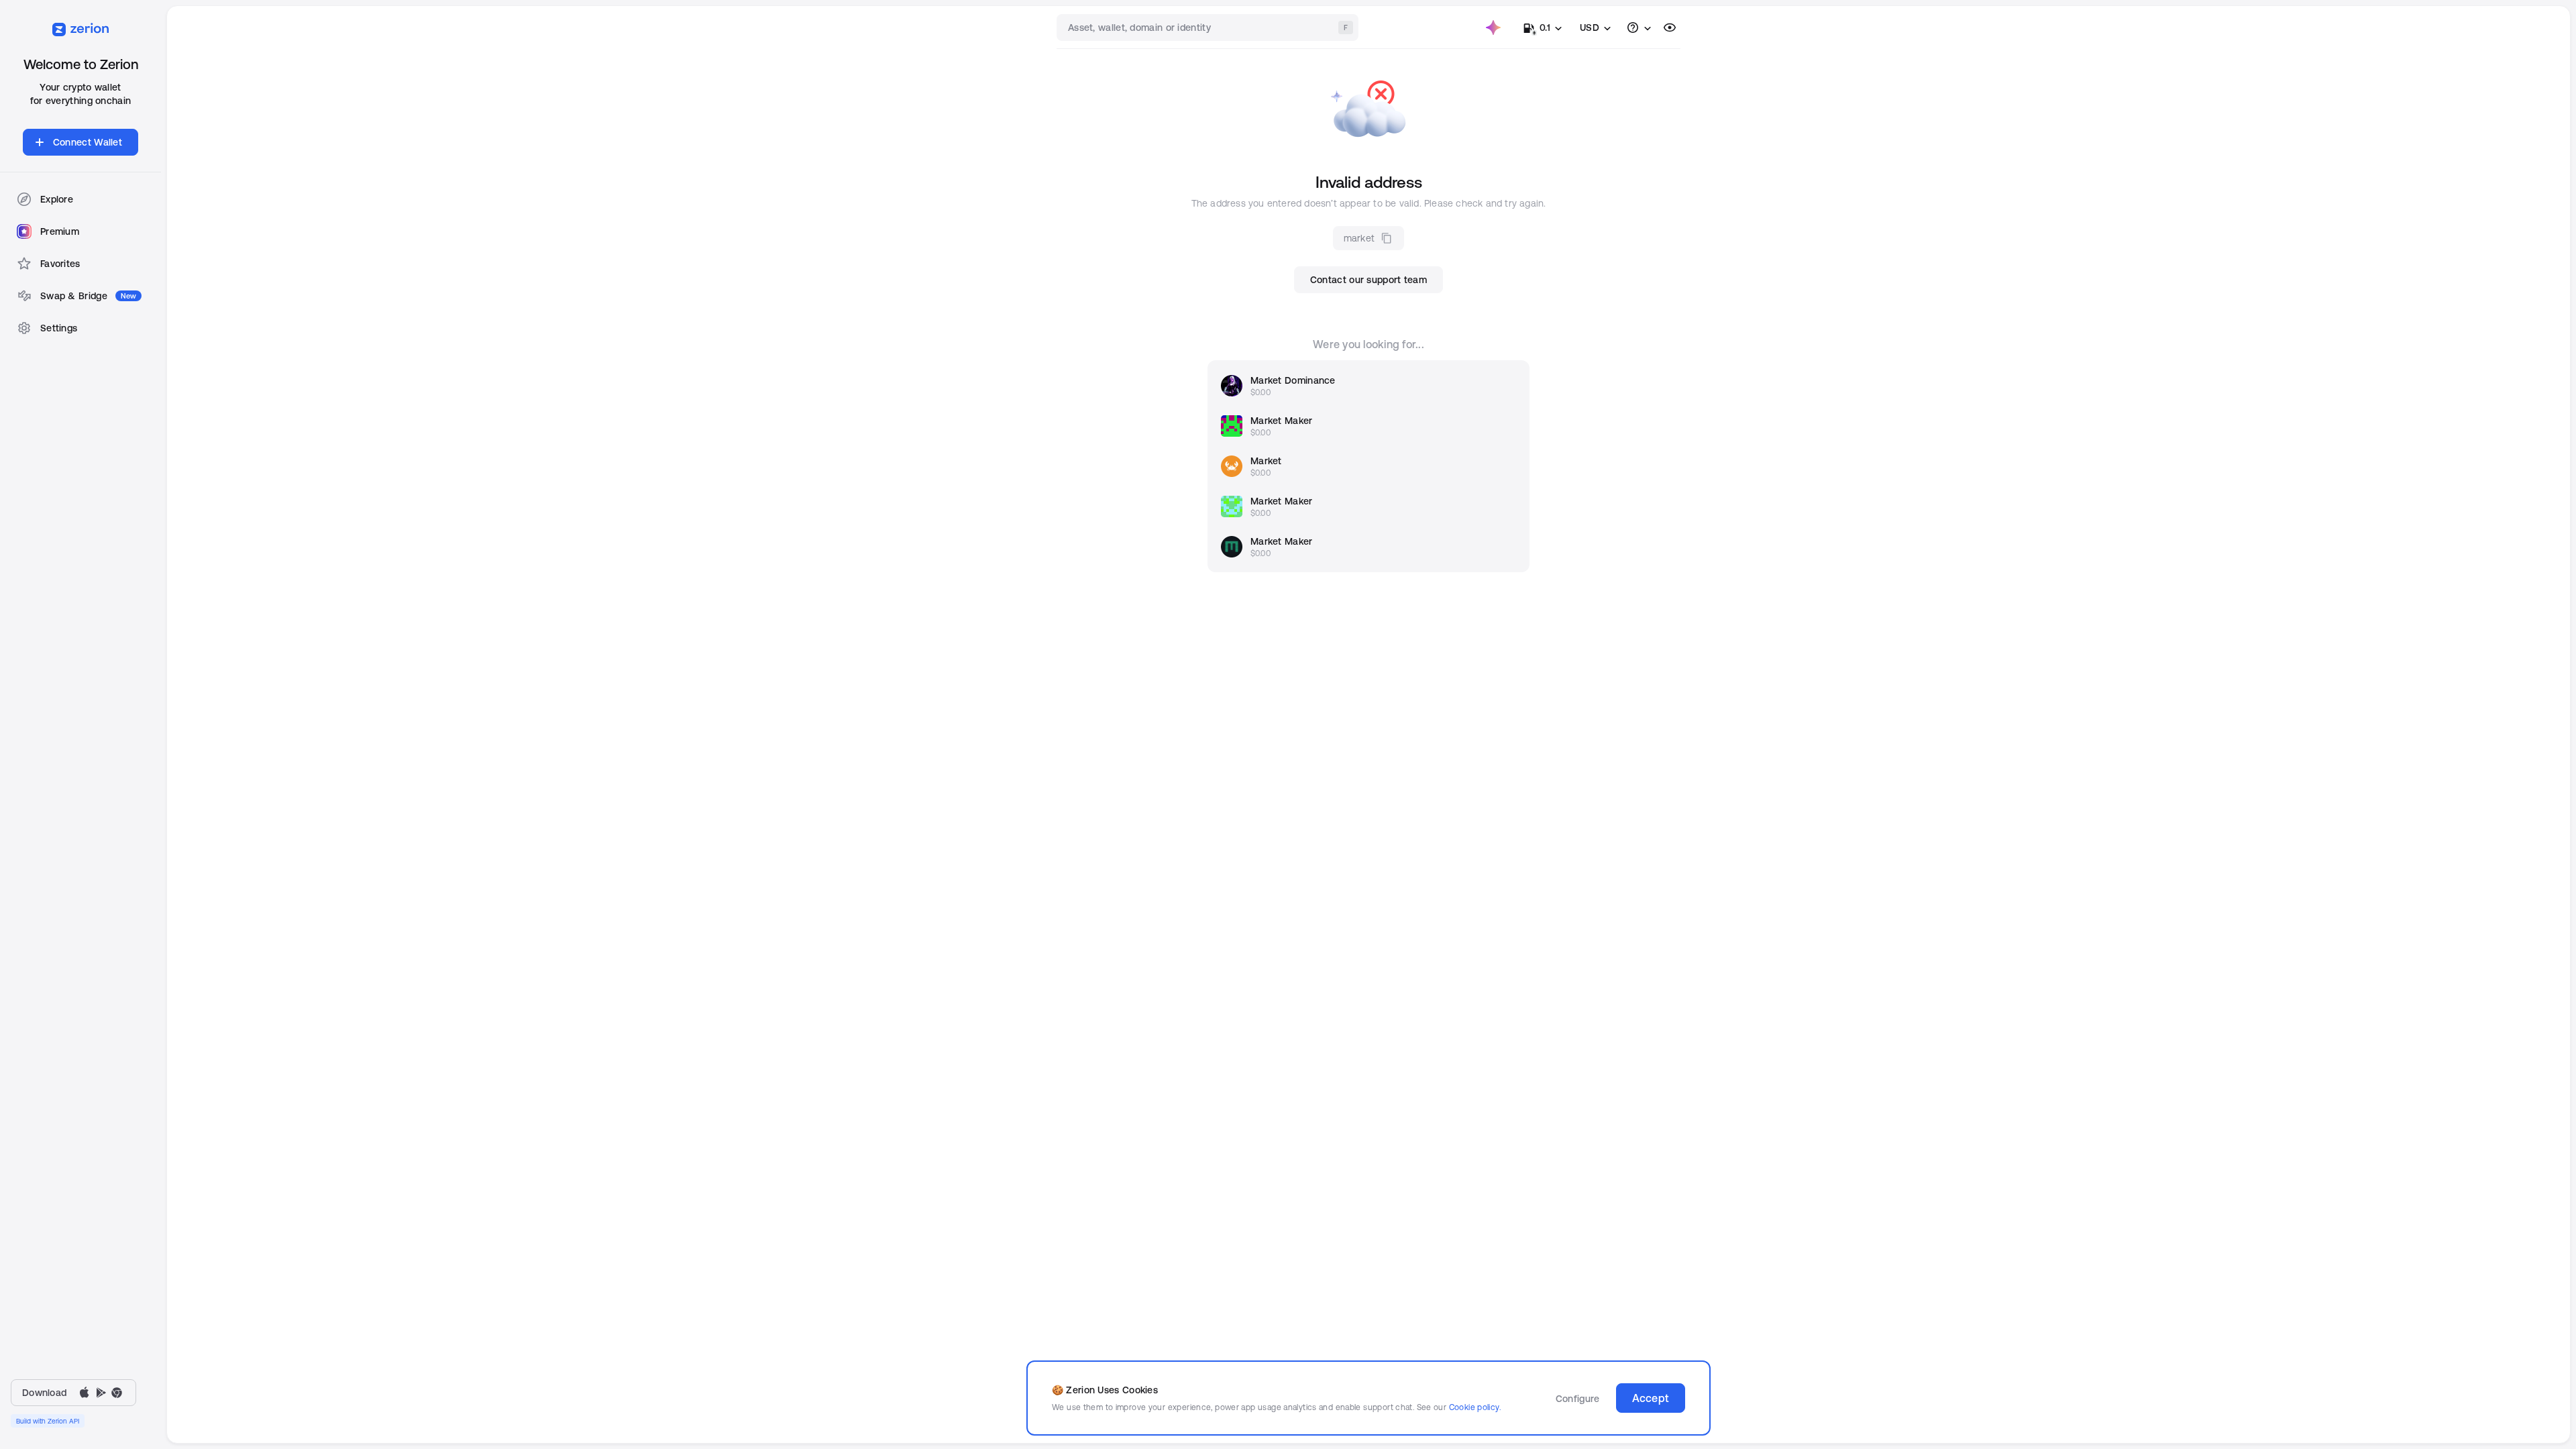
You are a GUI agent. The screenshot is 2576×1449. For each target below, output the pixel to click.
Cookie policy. (1475, 1407)
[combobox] (1209, 28)
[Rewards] (1493, 28)
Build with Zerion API (48, 1421)
